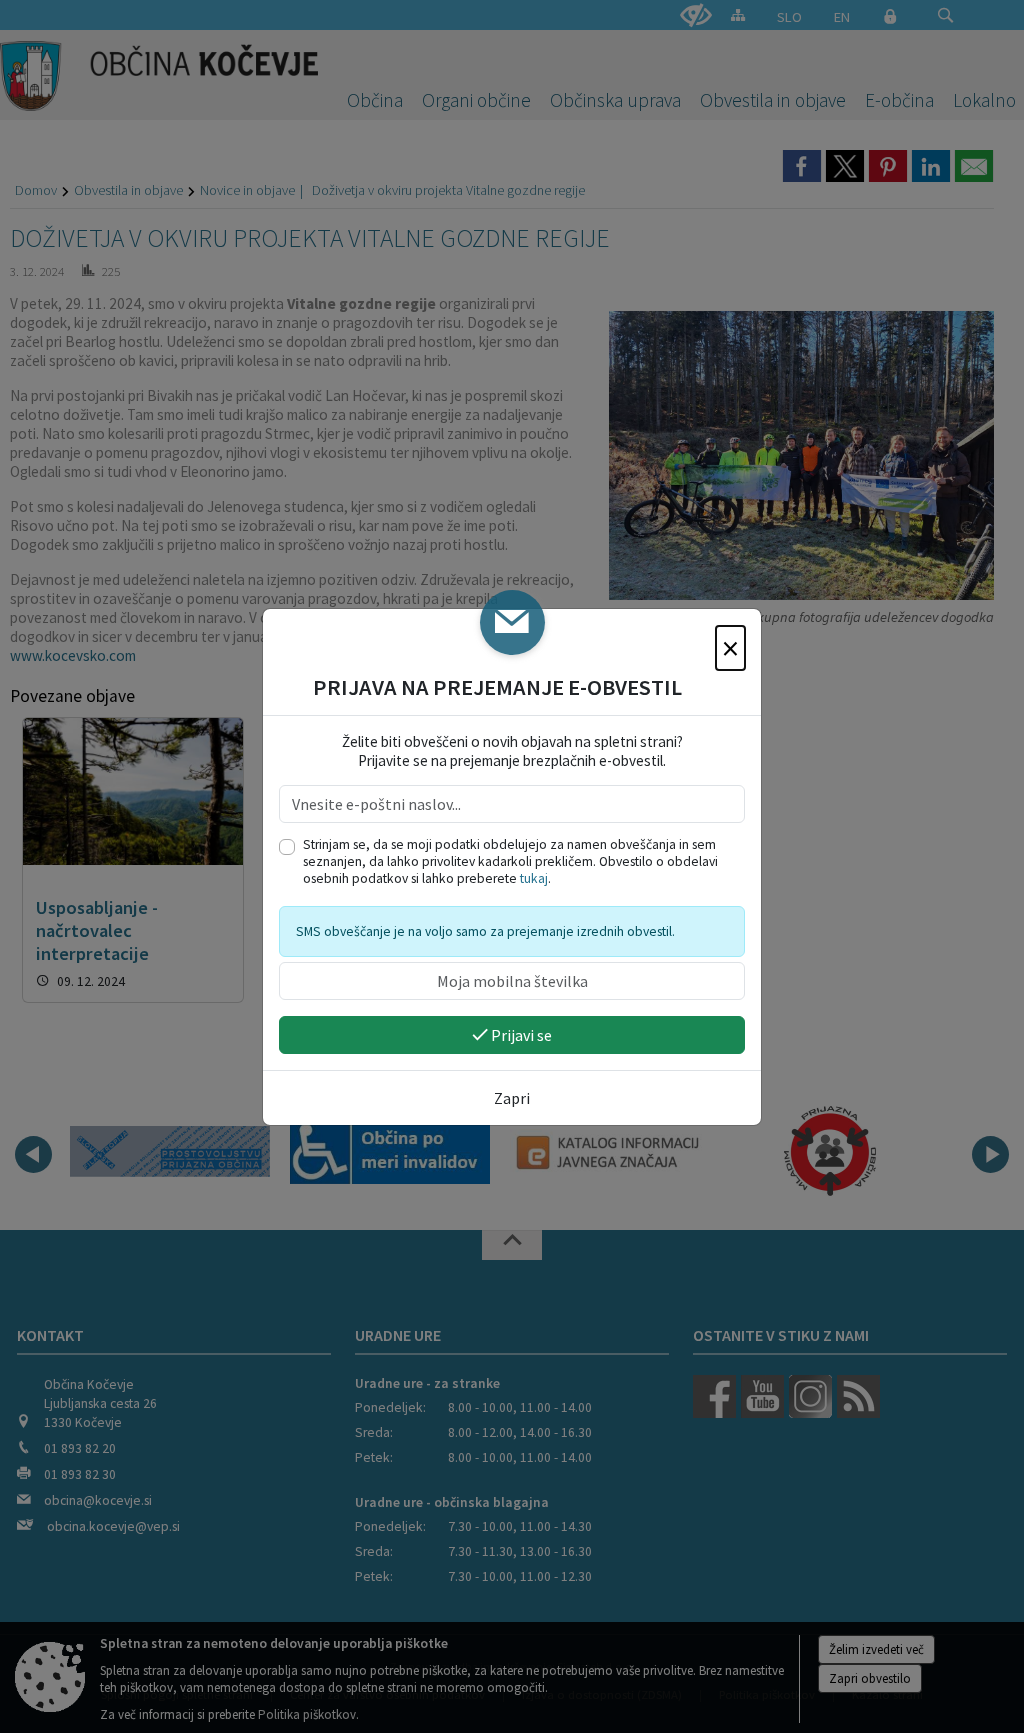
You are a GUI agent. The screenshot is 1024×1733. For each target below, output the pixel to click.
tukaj (534, 878)
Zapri (512, 1098)
